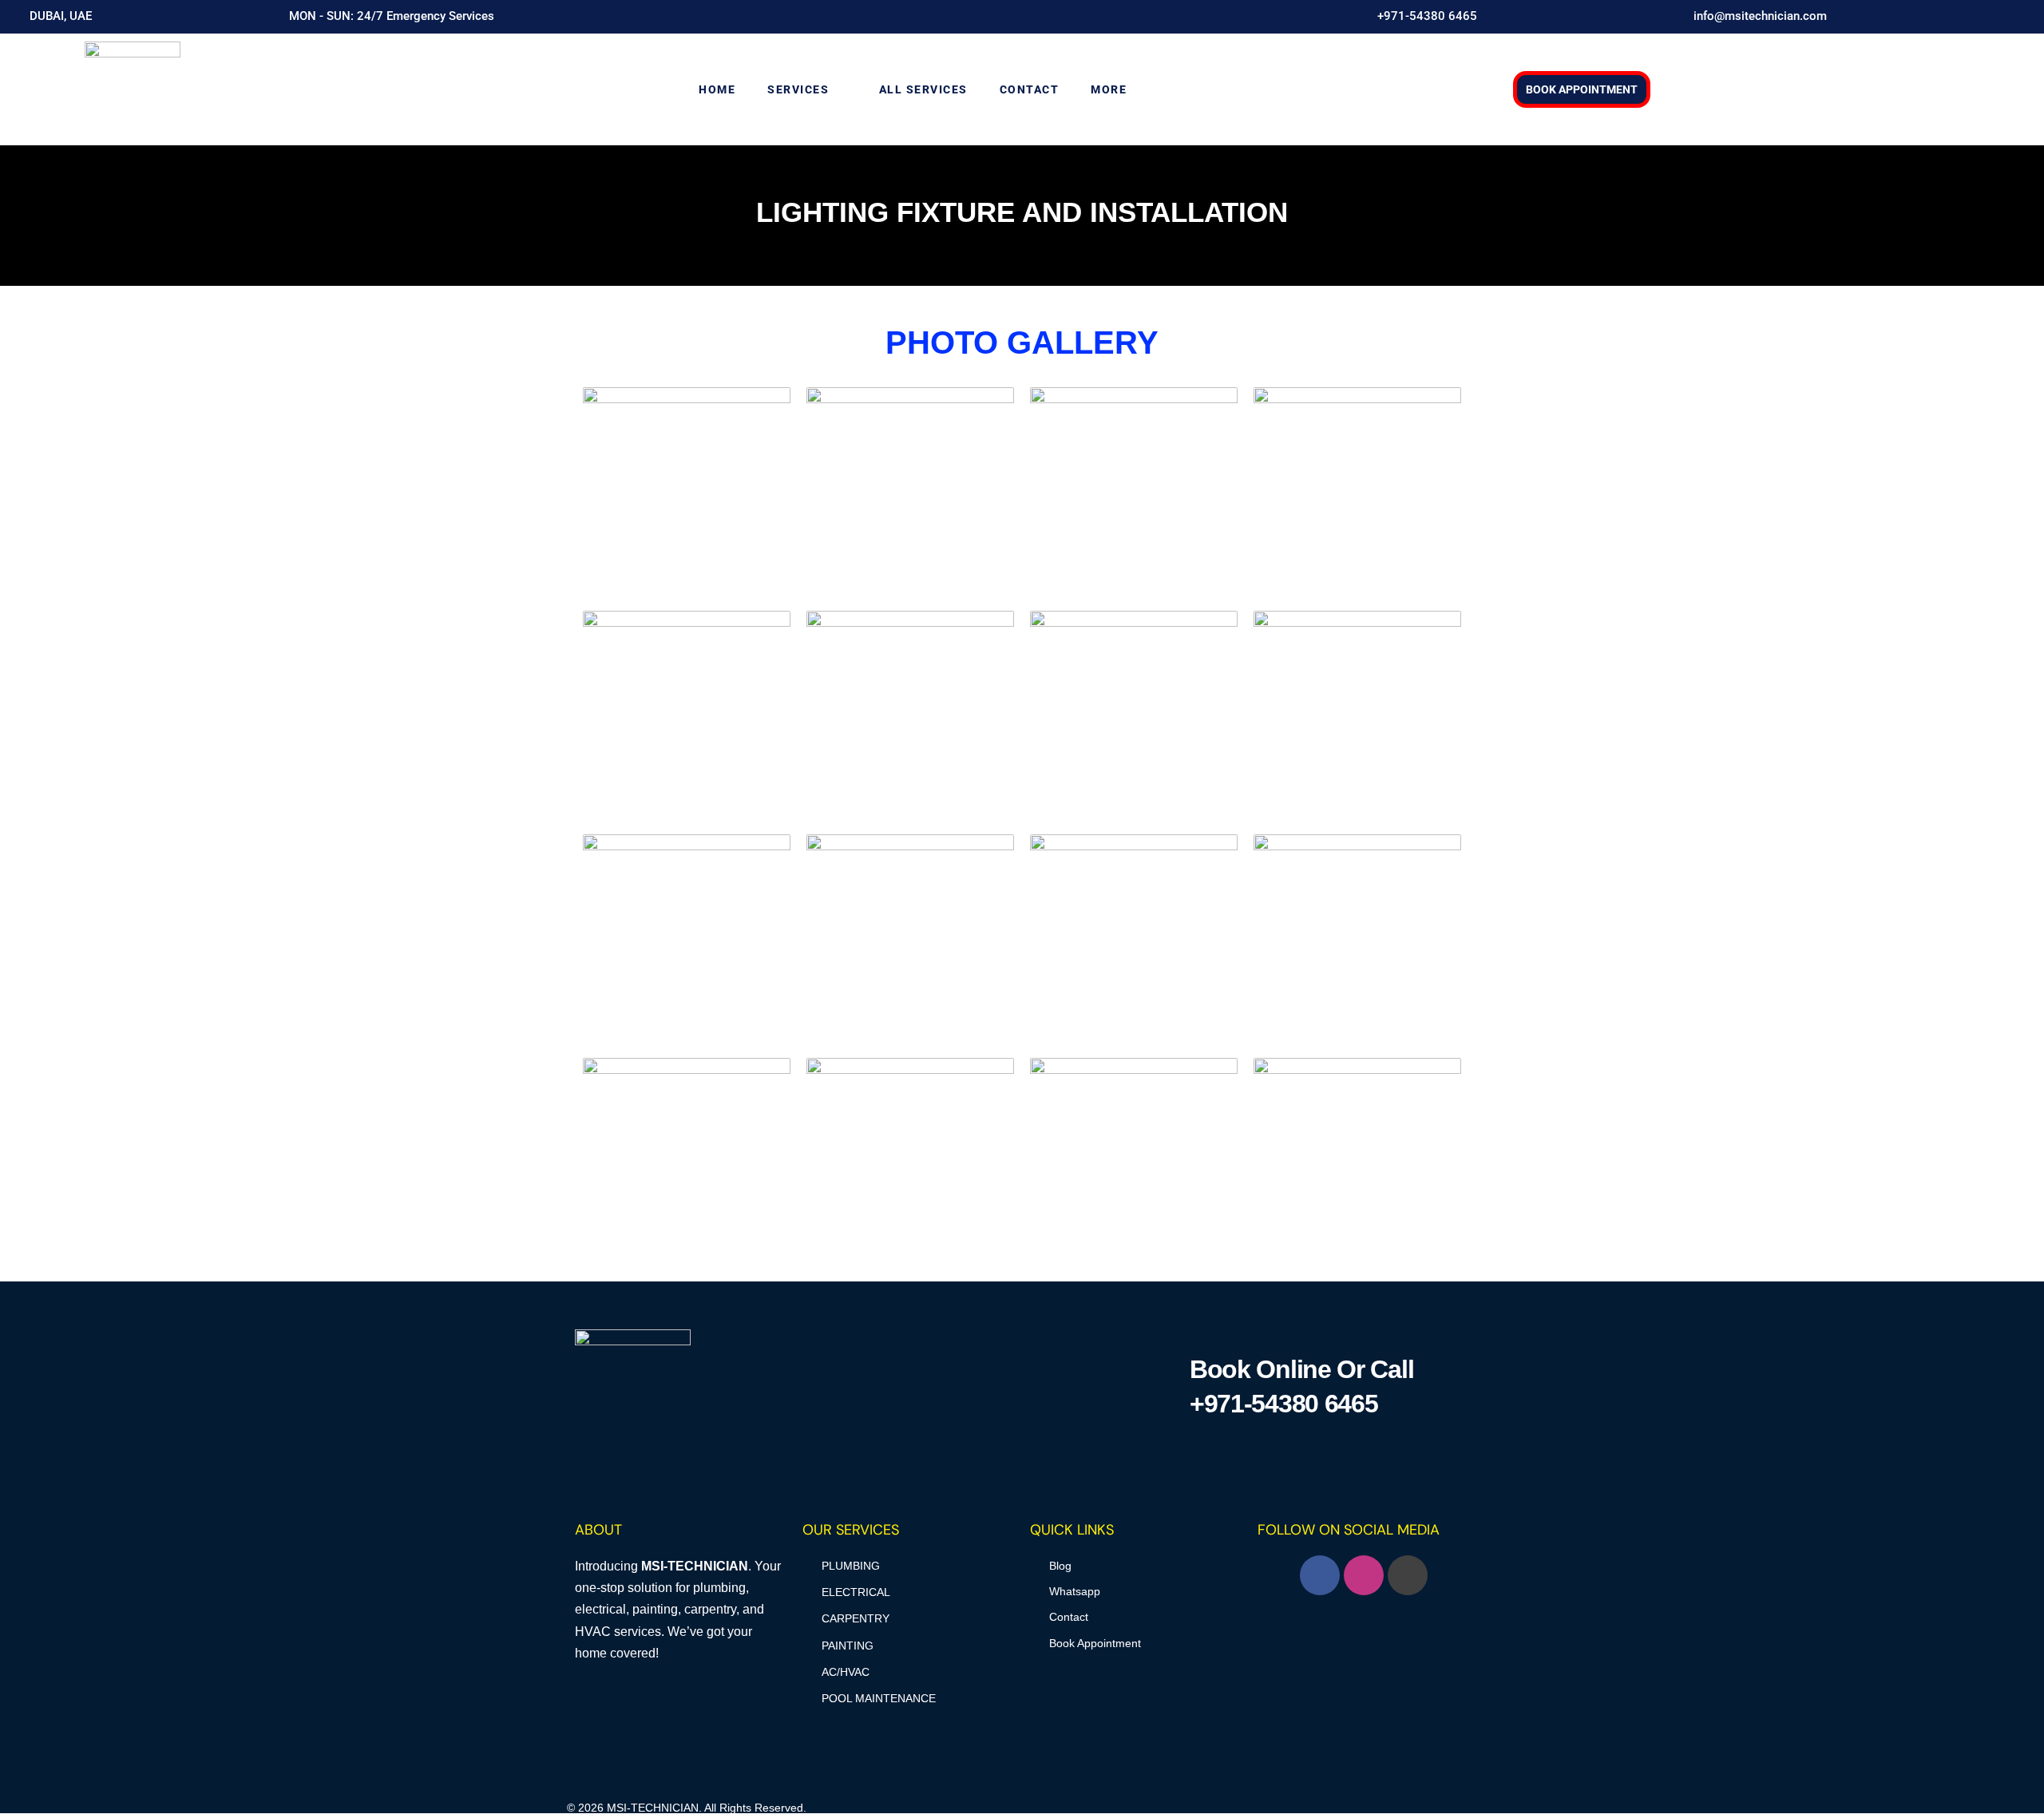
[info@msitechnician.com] (1681, 17)
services (798, 89)
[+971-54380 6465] (1365, 17)
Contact (1030, 89)
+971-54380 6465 (1427, 16)
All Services (923, 89)
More (1109, 89)
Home (717, 89)
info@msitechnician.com (1760, 16)
